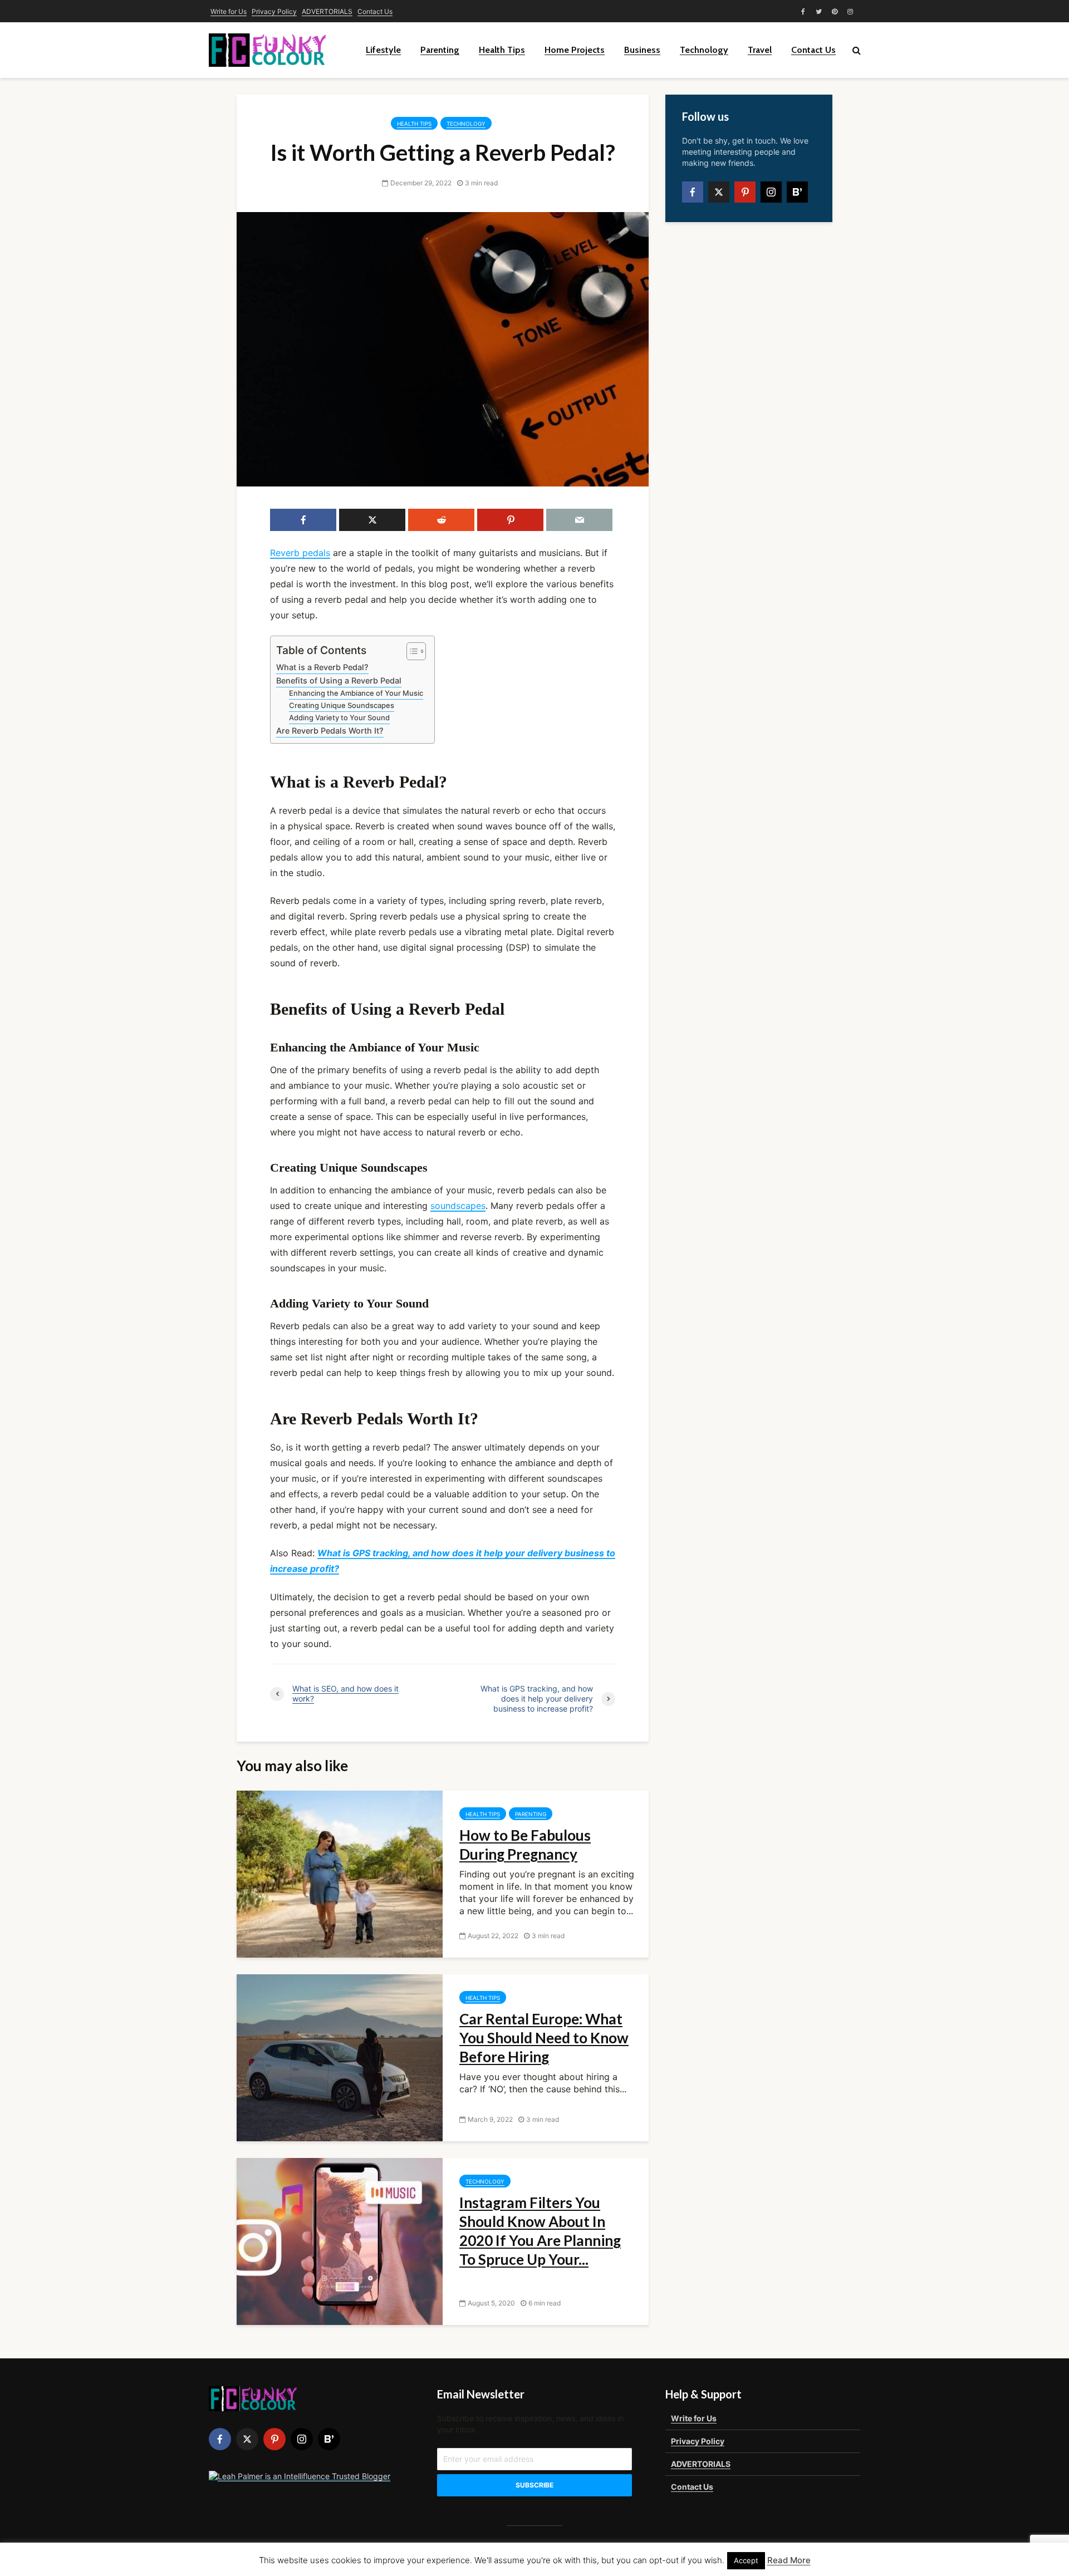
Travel (760, 50)
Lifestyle (383, 50)
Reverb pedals (300, 553)
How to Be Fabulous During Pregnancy (525, 1845)
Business (642, 50)
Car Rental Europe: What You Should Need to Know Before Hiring (544, 2038)
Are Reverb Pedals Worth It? (330, 731)
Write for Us (229, 11)
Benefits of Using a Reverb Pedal (339, 680)
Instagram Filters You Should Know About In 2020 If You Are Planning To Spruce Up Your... (540, 2231)
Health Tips (502, 50)
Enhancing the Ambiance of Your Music (356, 693)
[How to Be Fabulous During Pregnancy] (340, 1874)
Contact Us (375, 11)
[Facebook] (693, 192)
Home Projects (575, 50)
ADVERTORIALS (327, 11)
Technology (704, 50)
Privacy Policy (274, 11)
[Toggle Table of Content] (411, 651)
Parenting (440, 50)
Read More (789, 2560)
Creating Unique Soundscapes (342, 705)
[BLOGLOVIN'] (797, 192)
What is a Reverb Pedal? (322, 667)
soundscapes (458, 1206)
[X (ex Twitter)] (719, 192)
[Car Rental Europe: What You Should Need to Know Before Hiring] (340, 2057)
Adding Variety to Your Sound (339, 717)
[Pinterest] (745, 192)
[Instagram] (771, 192)
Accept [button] (746, 2560)
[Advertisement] (749, 406)
